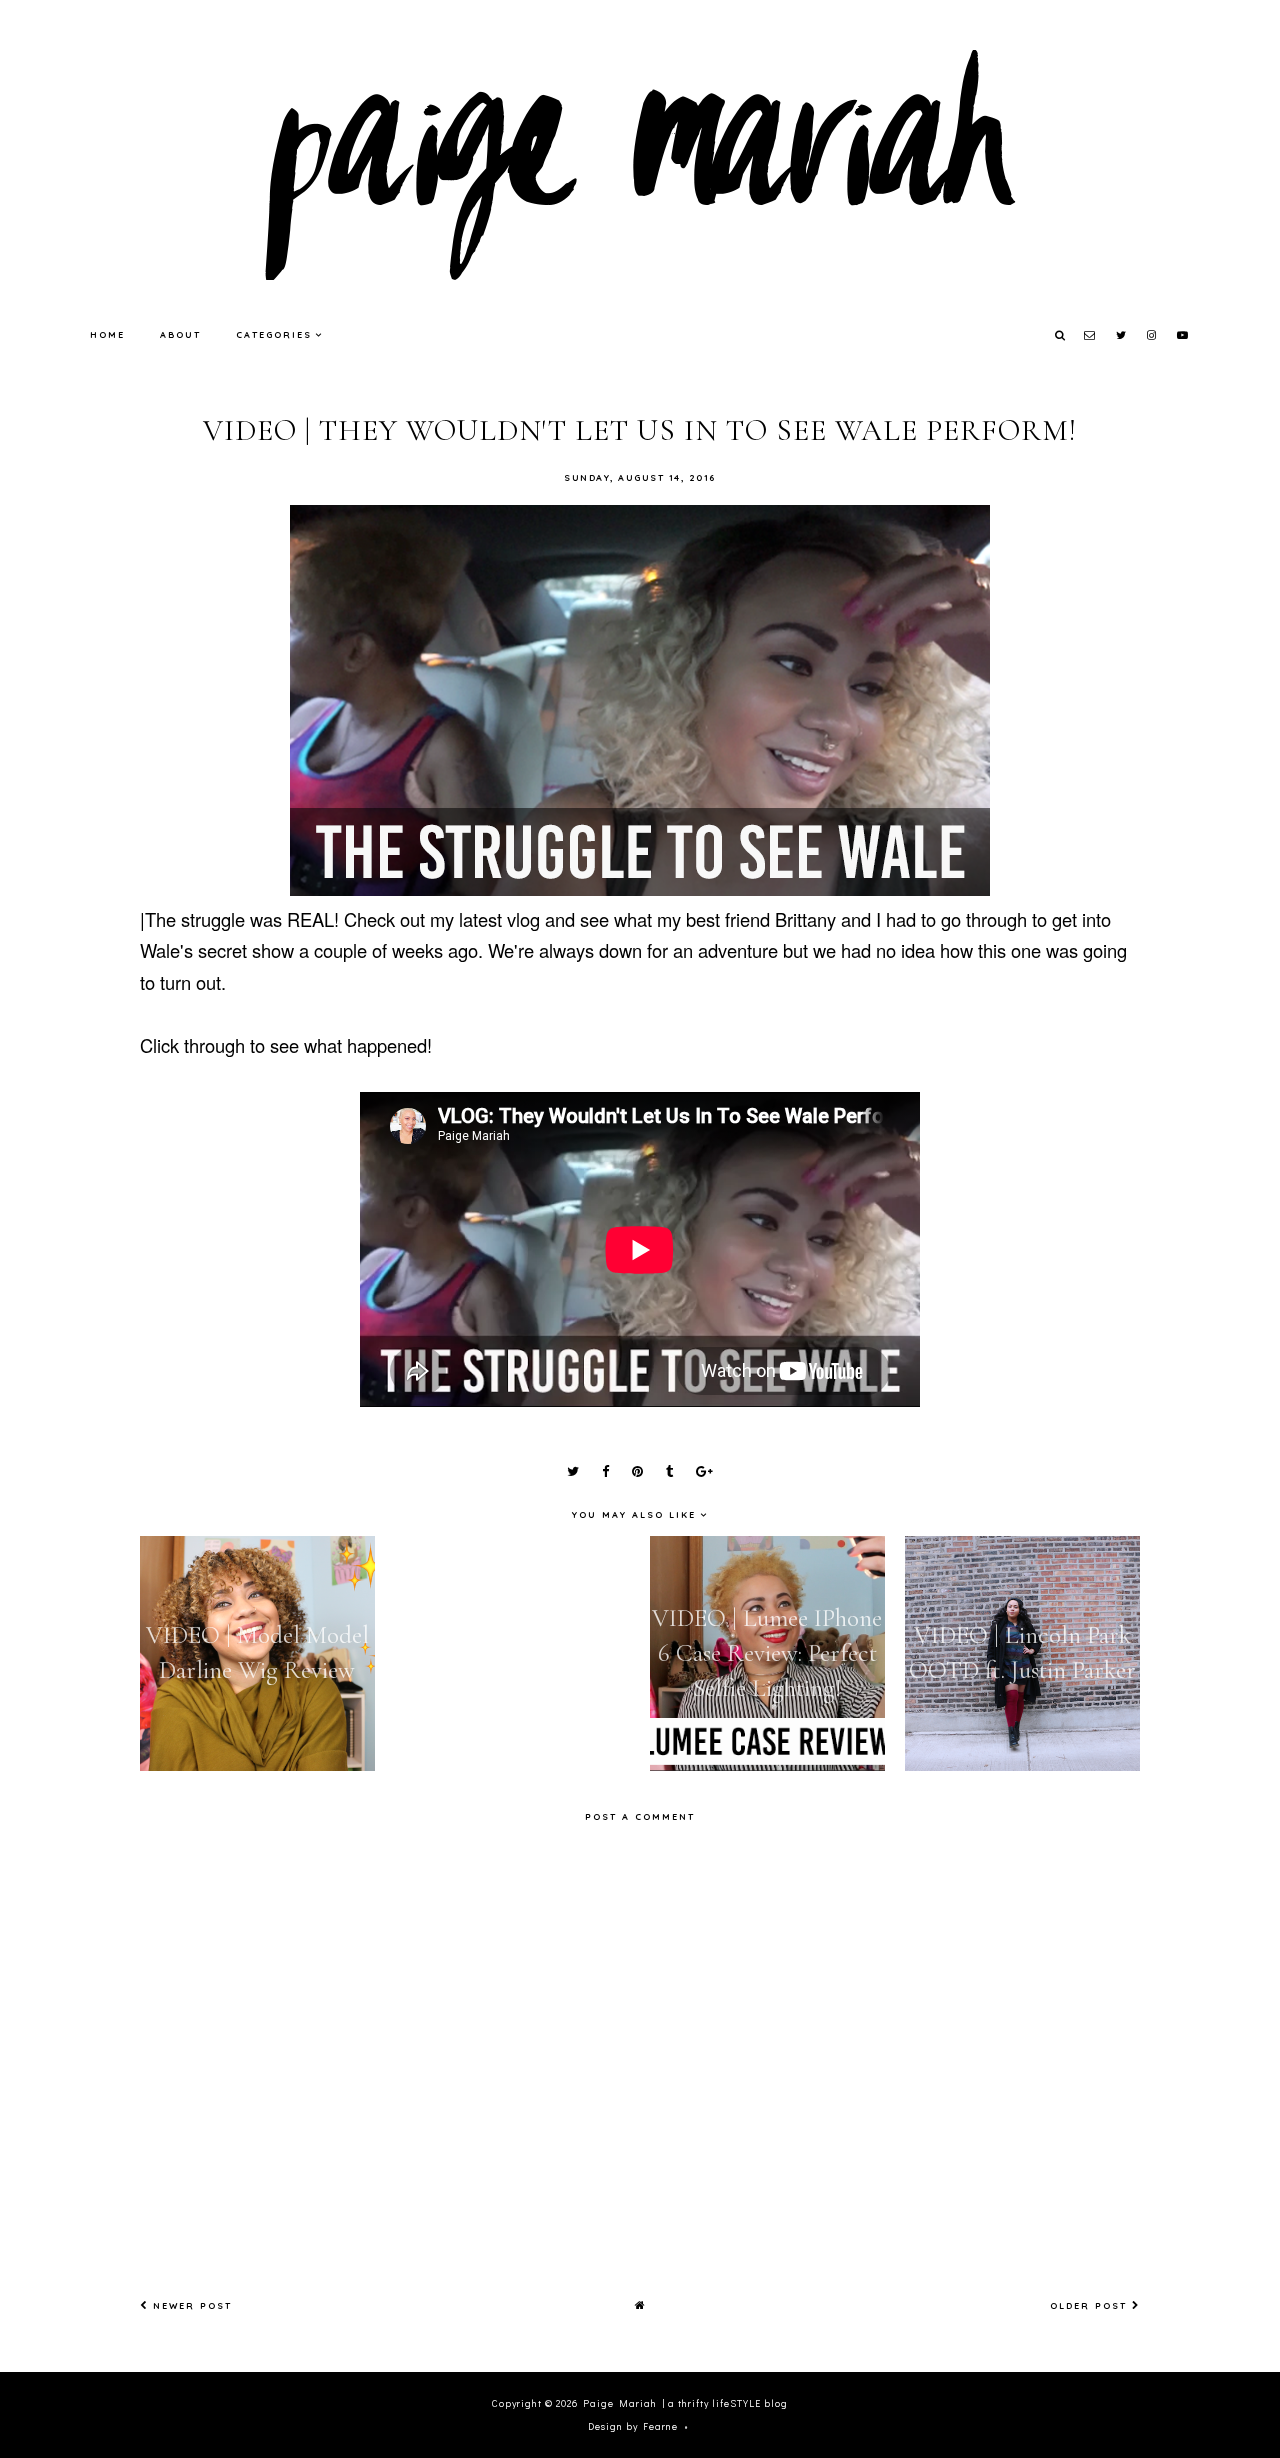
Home (107, 334)
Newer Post (190, 2305)
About (180, 334)
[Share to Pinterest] (637, 1472)
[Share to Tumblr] (669, 1472)
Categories (274, 334)
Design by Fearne (633, 2426)
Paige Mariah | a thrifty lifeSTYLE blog (685, 2403)
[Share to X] (573, 1472)
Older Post (1091, 2305)
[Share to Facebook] (605, 1472)
